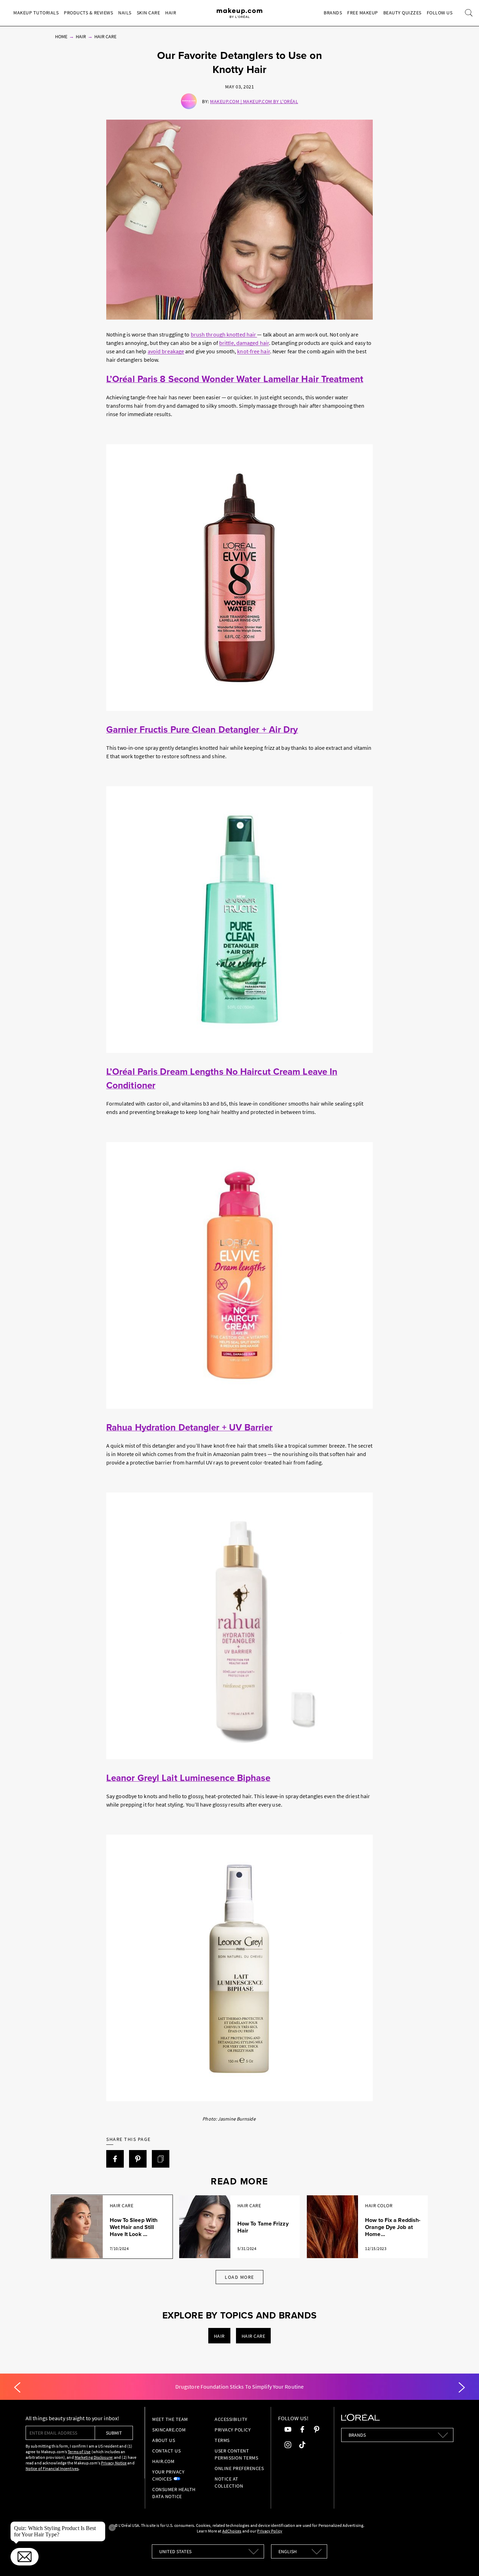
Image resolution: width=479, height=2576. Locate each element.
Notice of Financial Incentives (52, 2468)
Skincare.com (169, 2430)
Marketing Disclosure (93, 2457)
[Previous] (17, 2388)
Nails (125, 13)
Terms (222, 2440)
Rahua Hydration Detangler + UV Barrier (189, 1427)
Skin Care (149, 13)
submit (114, 2433)
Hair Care (105, 36)
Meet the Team (170, 2419)
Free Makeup (363, 13)
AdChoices (232, 2531)
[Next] (462, 2388)
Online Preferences (239, 2468)
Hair (171, 13)
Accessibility (231, 2419)
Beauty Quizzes (402, 13)
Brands (333, 13)
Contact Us (166, 2451)
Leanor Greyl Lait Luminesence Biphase (188, 1778)
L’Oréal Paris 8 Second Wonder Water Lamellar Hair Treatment (235, 379)
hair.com (163, 2461)
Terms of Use (79, 2452)
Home (61, 36)
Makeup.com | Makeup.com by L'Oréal (254, 101)
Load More (239, 2277)
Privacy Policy (233, 2430)
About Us (164, 2440)
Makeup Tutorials (36, 13)
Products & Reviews (88, 13)
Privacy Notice (114, 2463)
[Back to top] (463, 2560)
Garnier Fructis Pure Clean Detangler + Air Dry (202, 729)
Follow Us (440, 13)
